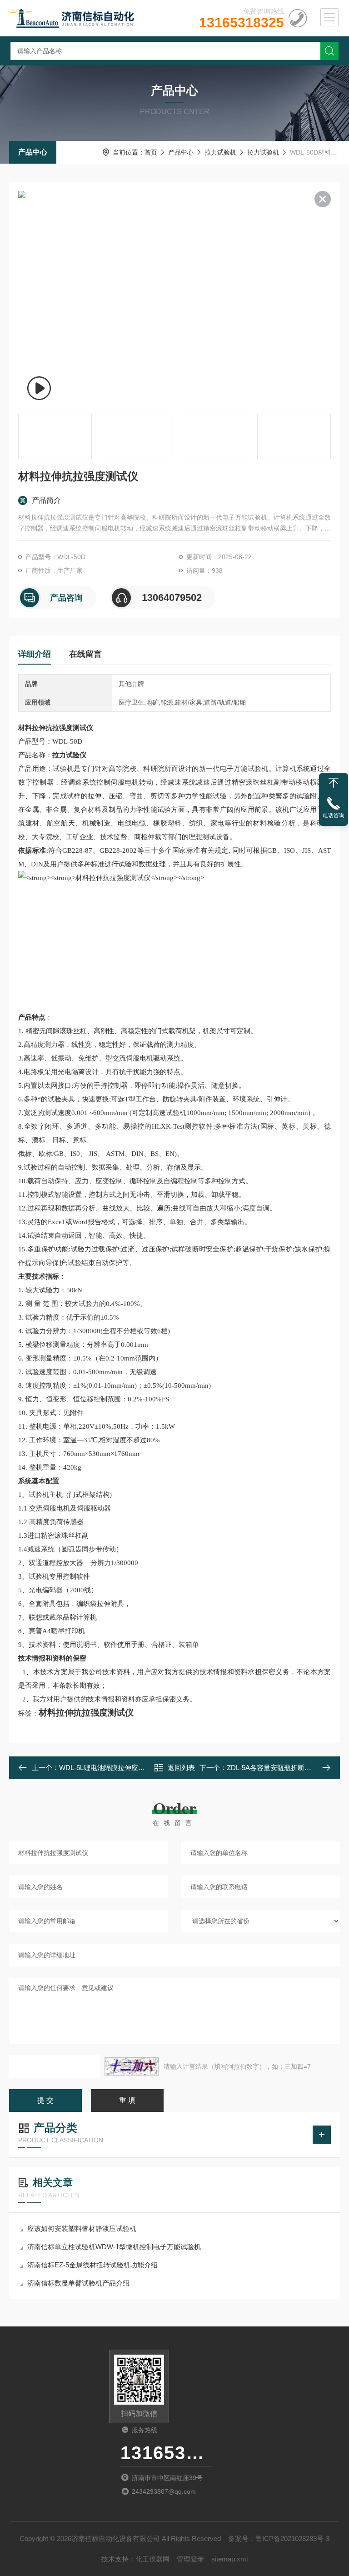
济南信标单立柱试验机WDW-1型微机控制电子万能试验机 (114, 2247)
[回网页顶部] (334, 783)
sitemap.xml (229, 2559)
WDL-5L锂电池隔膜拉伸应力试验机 (112, 1768)
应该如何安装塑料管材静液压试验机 (82, 2228)
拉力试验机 (220, 152)
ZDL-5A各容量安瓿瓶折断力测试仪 (279, 1768)
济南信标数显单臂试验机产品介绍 (78, 2283)
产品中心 (33, 152)
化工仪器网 (152, 2559)
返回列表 (181, 1768)
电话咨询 (334, 815)
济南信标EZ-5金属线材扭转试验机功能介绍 (92, 2265)
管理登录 (190, 2559)
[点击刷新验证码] (132, 2066)
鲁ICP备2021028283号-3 (292, 2538)
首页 (151, 152)
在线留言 (85, 654)
